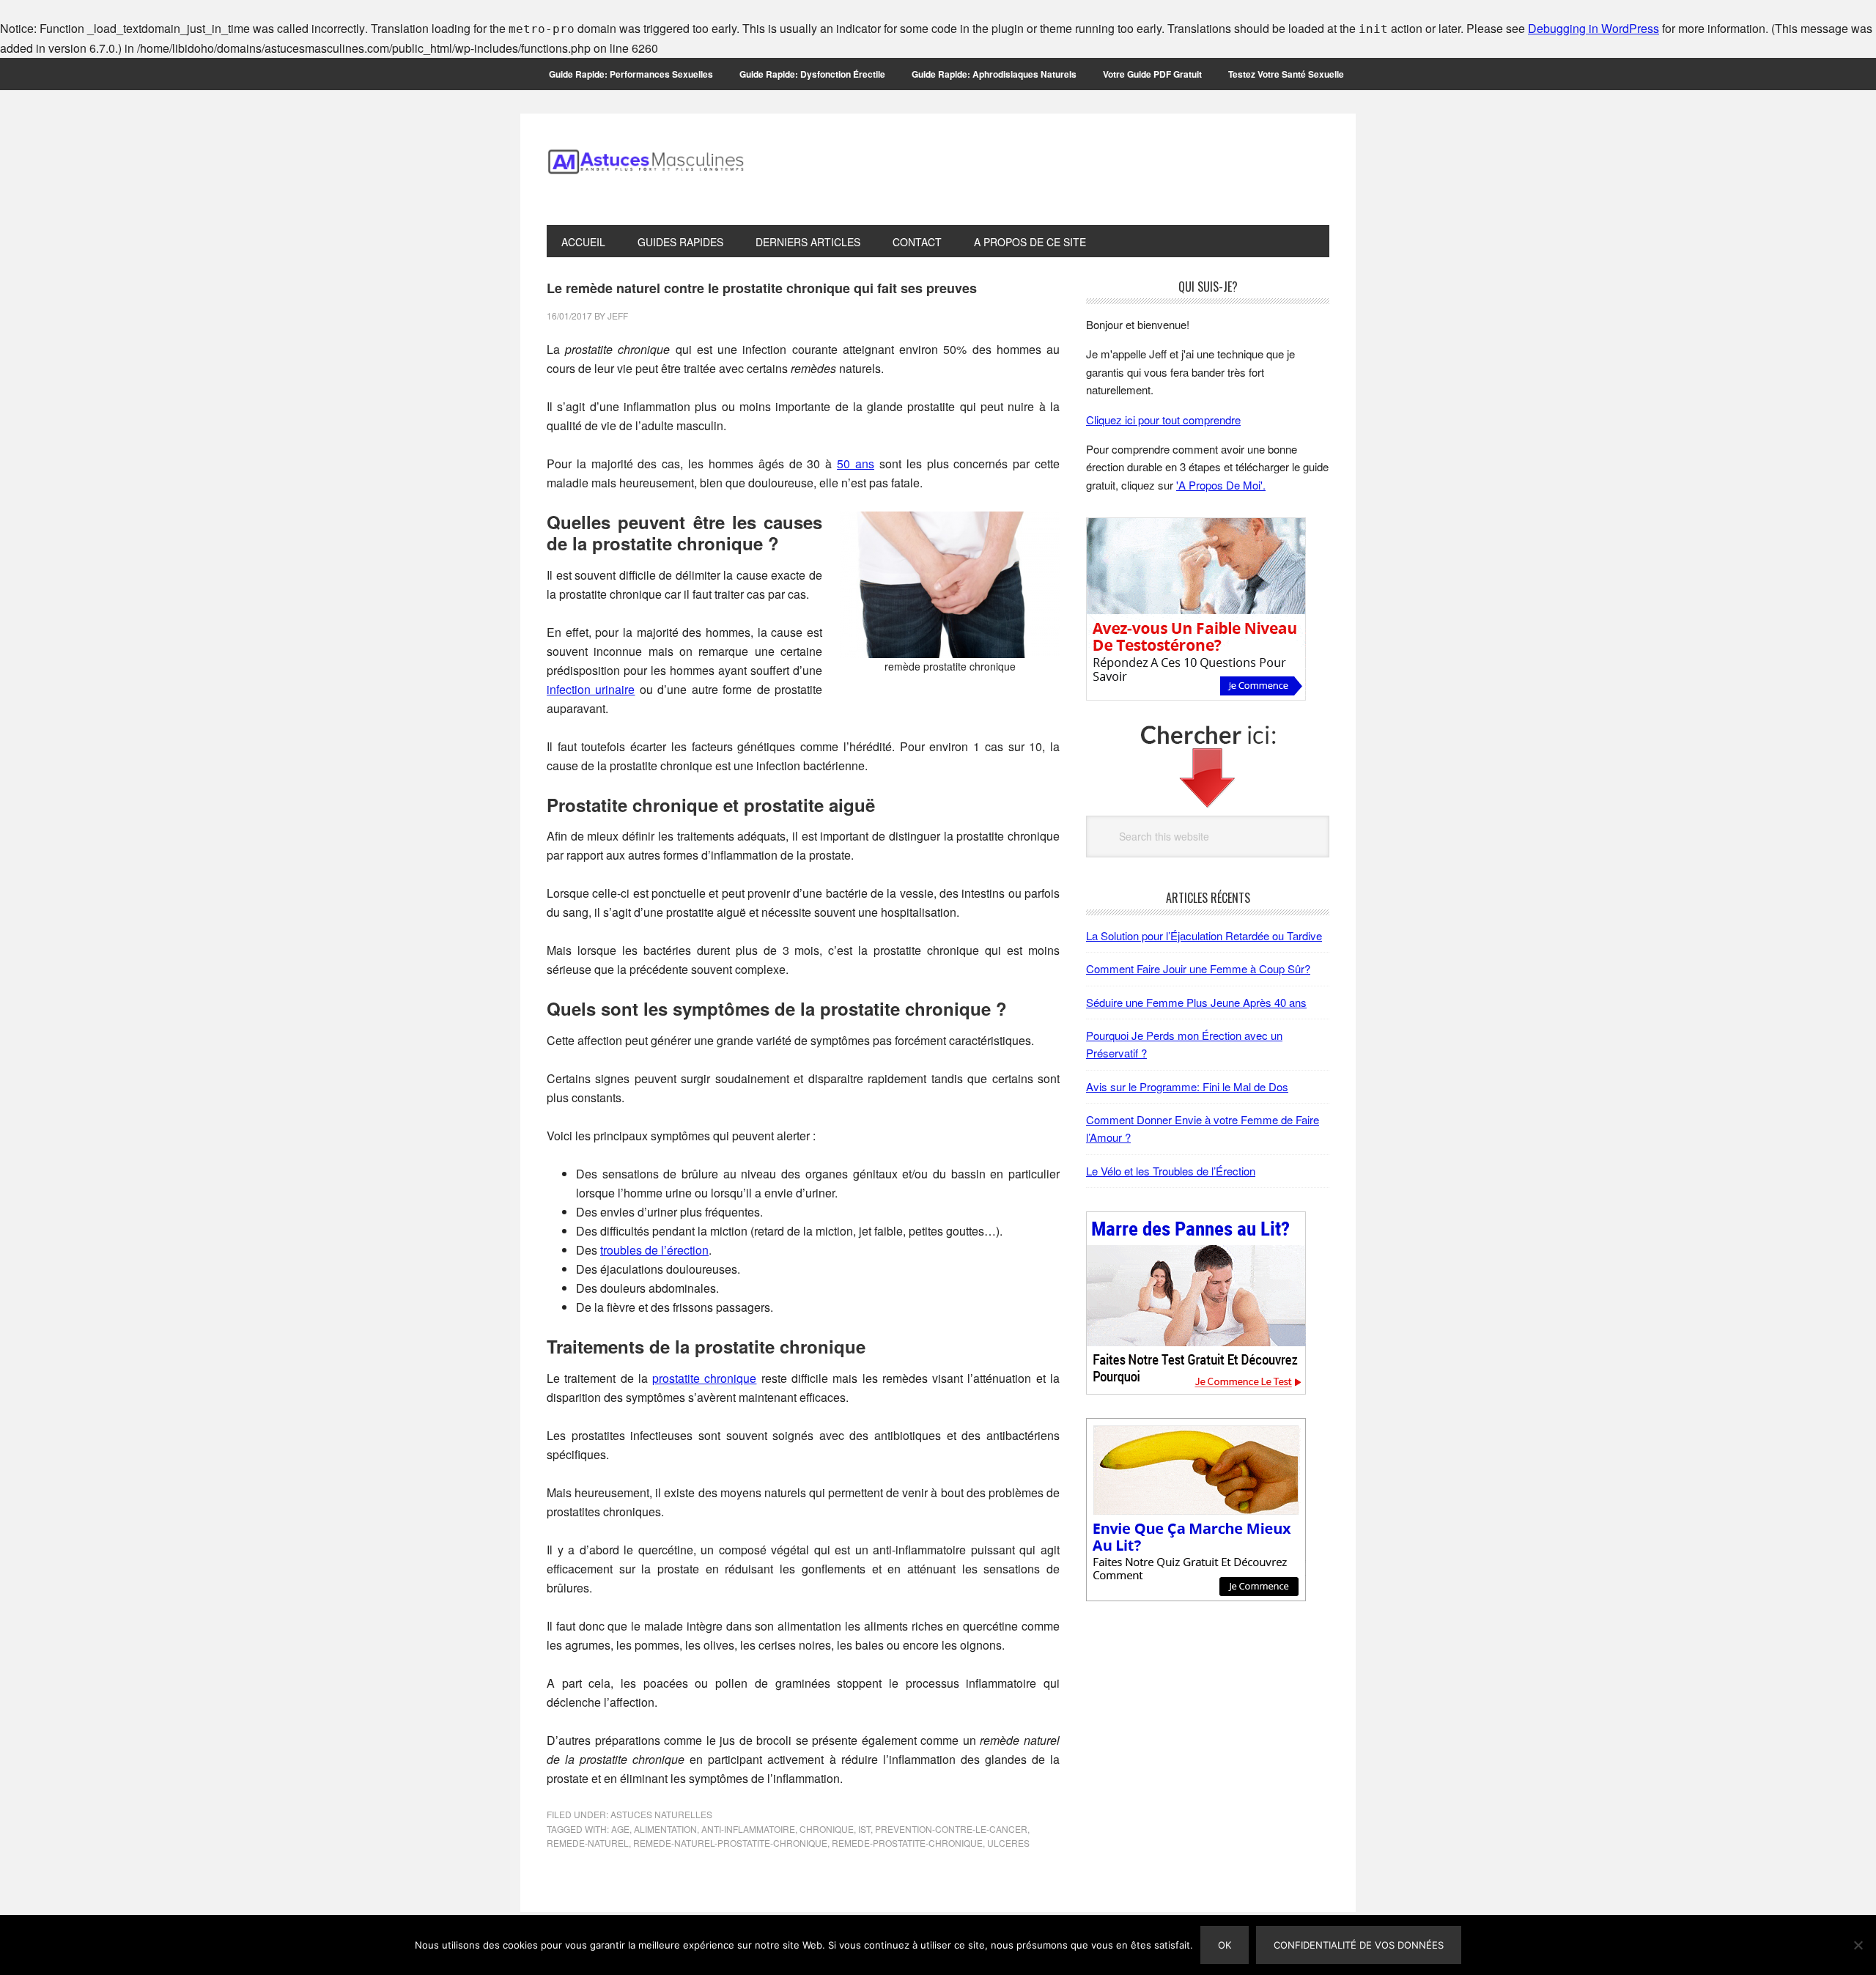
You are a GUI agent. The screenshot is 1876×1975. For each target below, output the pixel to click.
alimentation (665, 1829)
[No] (1858, 1945)
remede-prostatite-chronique (907, 1843)
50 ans (856, 464)
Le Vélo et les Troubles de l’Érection (1171, 1171)
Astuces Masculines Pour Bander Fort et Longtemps (646, 169)
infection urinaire (591, 689)
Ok (1225, 1945)
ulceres (1008, 1843)
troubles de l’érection (654, 1250)
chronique (827, 1829)
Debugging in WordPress (1594, 28)
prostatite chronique (704, 1378)
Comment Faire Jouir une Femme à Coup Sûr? (1198, 968)
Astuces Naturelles (661, 1814)
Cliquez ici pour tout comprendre (1163, 420)
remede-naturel (588, 1843)
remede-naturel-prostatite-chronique (730, 1843)
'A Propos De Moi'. (1221, 485)
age (620, 1829)
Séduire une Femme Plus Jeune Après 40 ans (1196, 1002)
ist (864, 1829)
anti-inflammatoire (748, 1829)
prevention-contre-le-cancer (951, 1829)
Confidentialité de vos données (1359, 1945)
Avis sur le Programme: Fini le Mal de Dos (1187, 1086)
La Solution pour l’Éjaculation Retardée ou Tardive (1204, 935)
